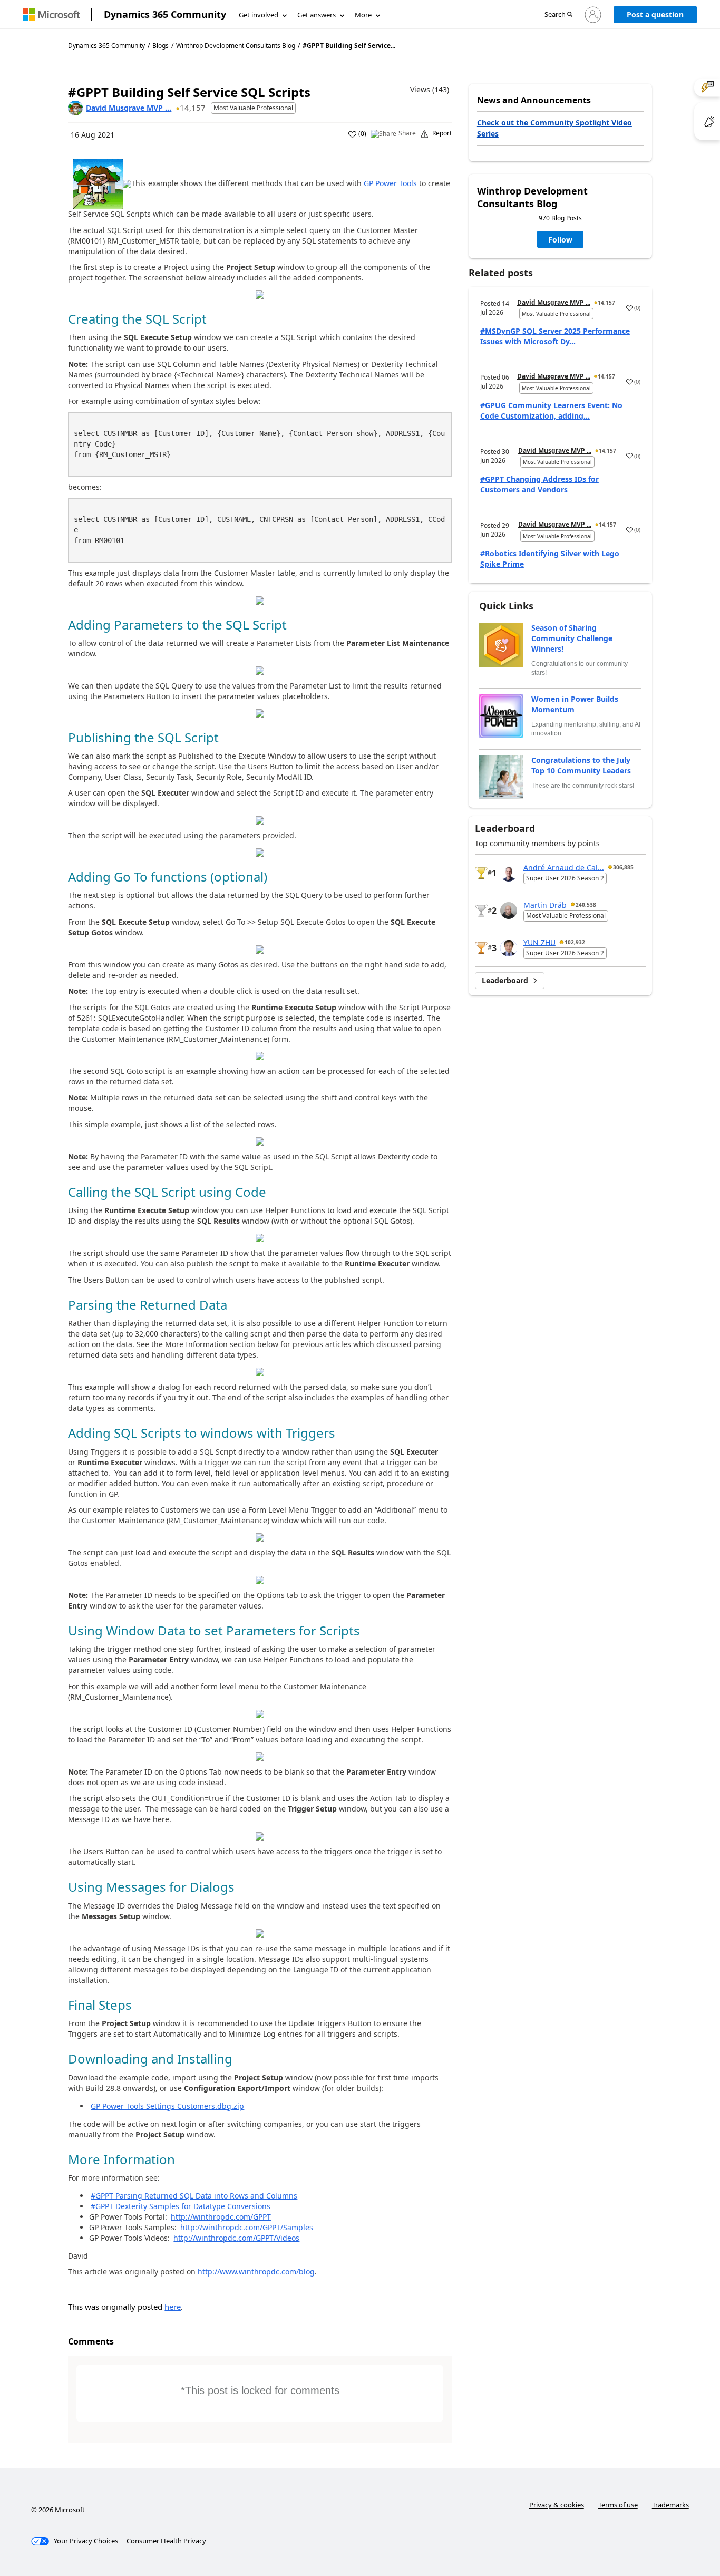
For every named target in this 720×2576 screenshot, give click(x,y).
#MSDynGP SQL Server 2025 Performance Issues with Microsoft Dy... (555, 336)
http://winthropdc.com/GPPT (221, 2217)
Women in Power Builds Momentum (575, 704)
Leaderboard (506, 980)
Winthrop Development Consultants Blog (236, 46)
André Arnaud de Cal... (564, 867)
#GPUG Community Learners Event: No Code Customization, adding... (551, 410)
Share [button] (407, 133)
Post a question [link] (655, 14)
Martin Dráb (545, 904)
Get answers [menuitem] (317, 15)
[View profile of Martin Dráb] (509, 911)
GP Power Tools (390, 183)
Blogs (160, 46)
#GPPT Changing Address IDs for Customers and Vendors (539, 484)
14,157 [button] (193, 108)
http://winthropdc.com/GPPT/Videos (236, 2238)
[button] (558, 15)
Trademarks (670, 2505)
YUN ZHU (539, 942)
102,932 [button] (575, 942)
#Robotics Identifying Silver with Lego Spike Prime (550, 559)
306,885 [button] (623, 867)
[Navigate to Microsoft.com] (51, 14)
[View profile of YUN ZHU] (509, 948)
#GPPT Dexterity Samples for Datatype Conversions (181, 2206)
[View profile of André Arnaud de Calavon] (509, 873)
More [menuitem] (363, 15)
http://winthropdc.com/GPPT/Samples (247, 2227)
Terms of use (618, 2505)
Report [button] (442, 133)
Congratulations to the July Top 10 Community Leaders (581, 765)
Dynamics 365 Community (165, 14)
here (173, 2307)
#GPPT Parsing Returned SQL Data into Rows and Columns (194, 2196)
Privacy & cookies (557, 2505)
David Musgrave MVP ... (129, 108)
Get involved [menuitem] (259, 15)
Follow (560, 240)
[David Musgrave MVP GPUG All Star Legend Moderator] (75, 108)
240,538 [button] (586, 905)
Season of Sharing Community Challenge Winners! (572, 638)
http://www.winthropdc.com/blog (256, 2272)
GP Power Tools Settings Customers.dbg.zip (167, 2106)
